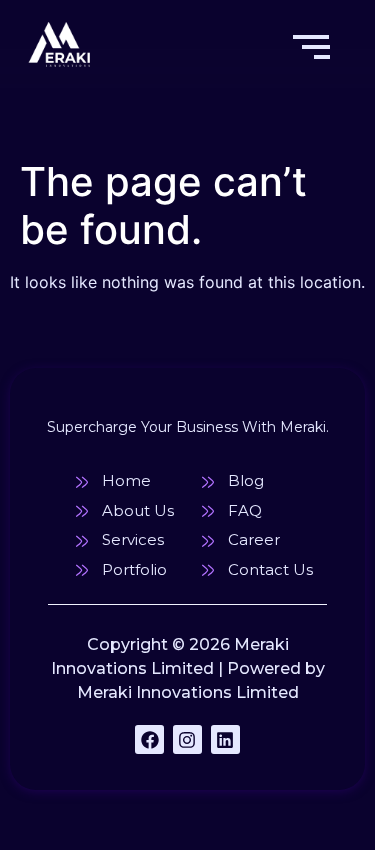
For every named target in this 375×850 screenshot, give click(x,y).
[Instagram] (187, 739)
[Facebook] (149, 739)
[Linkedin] (225, 739)
